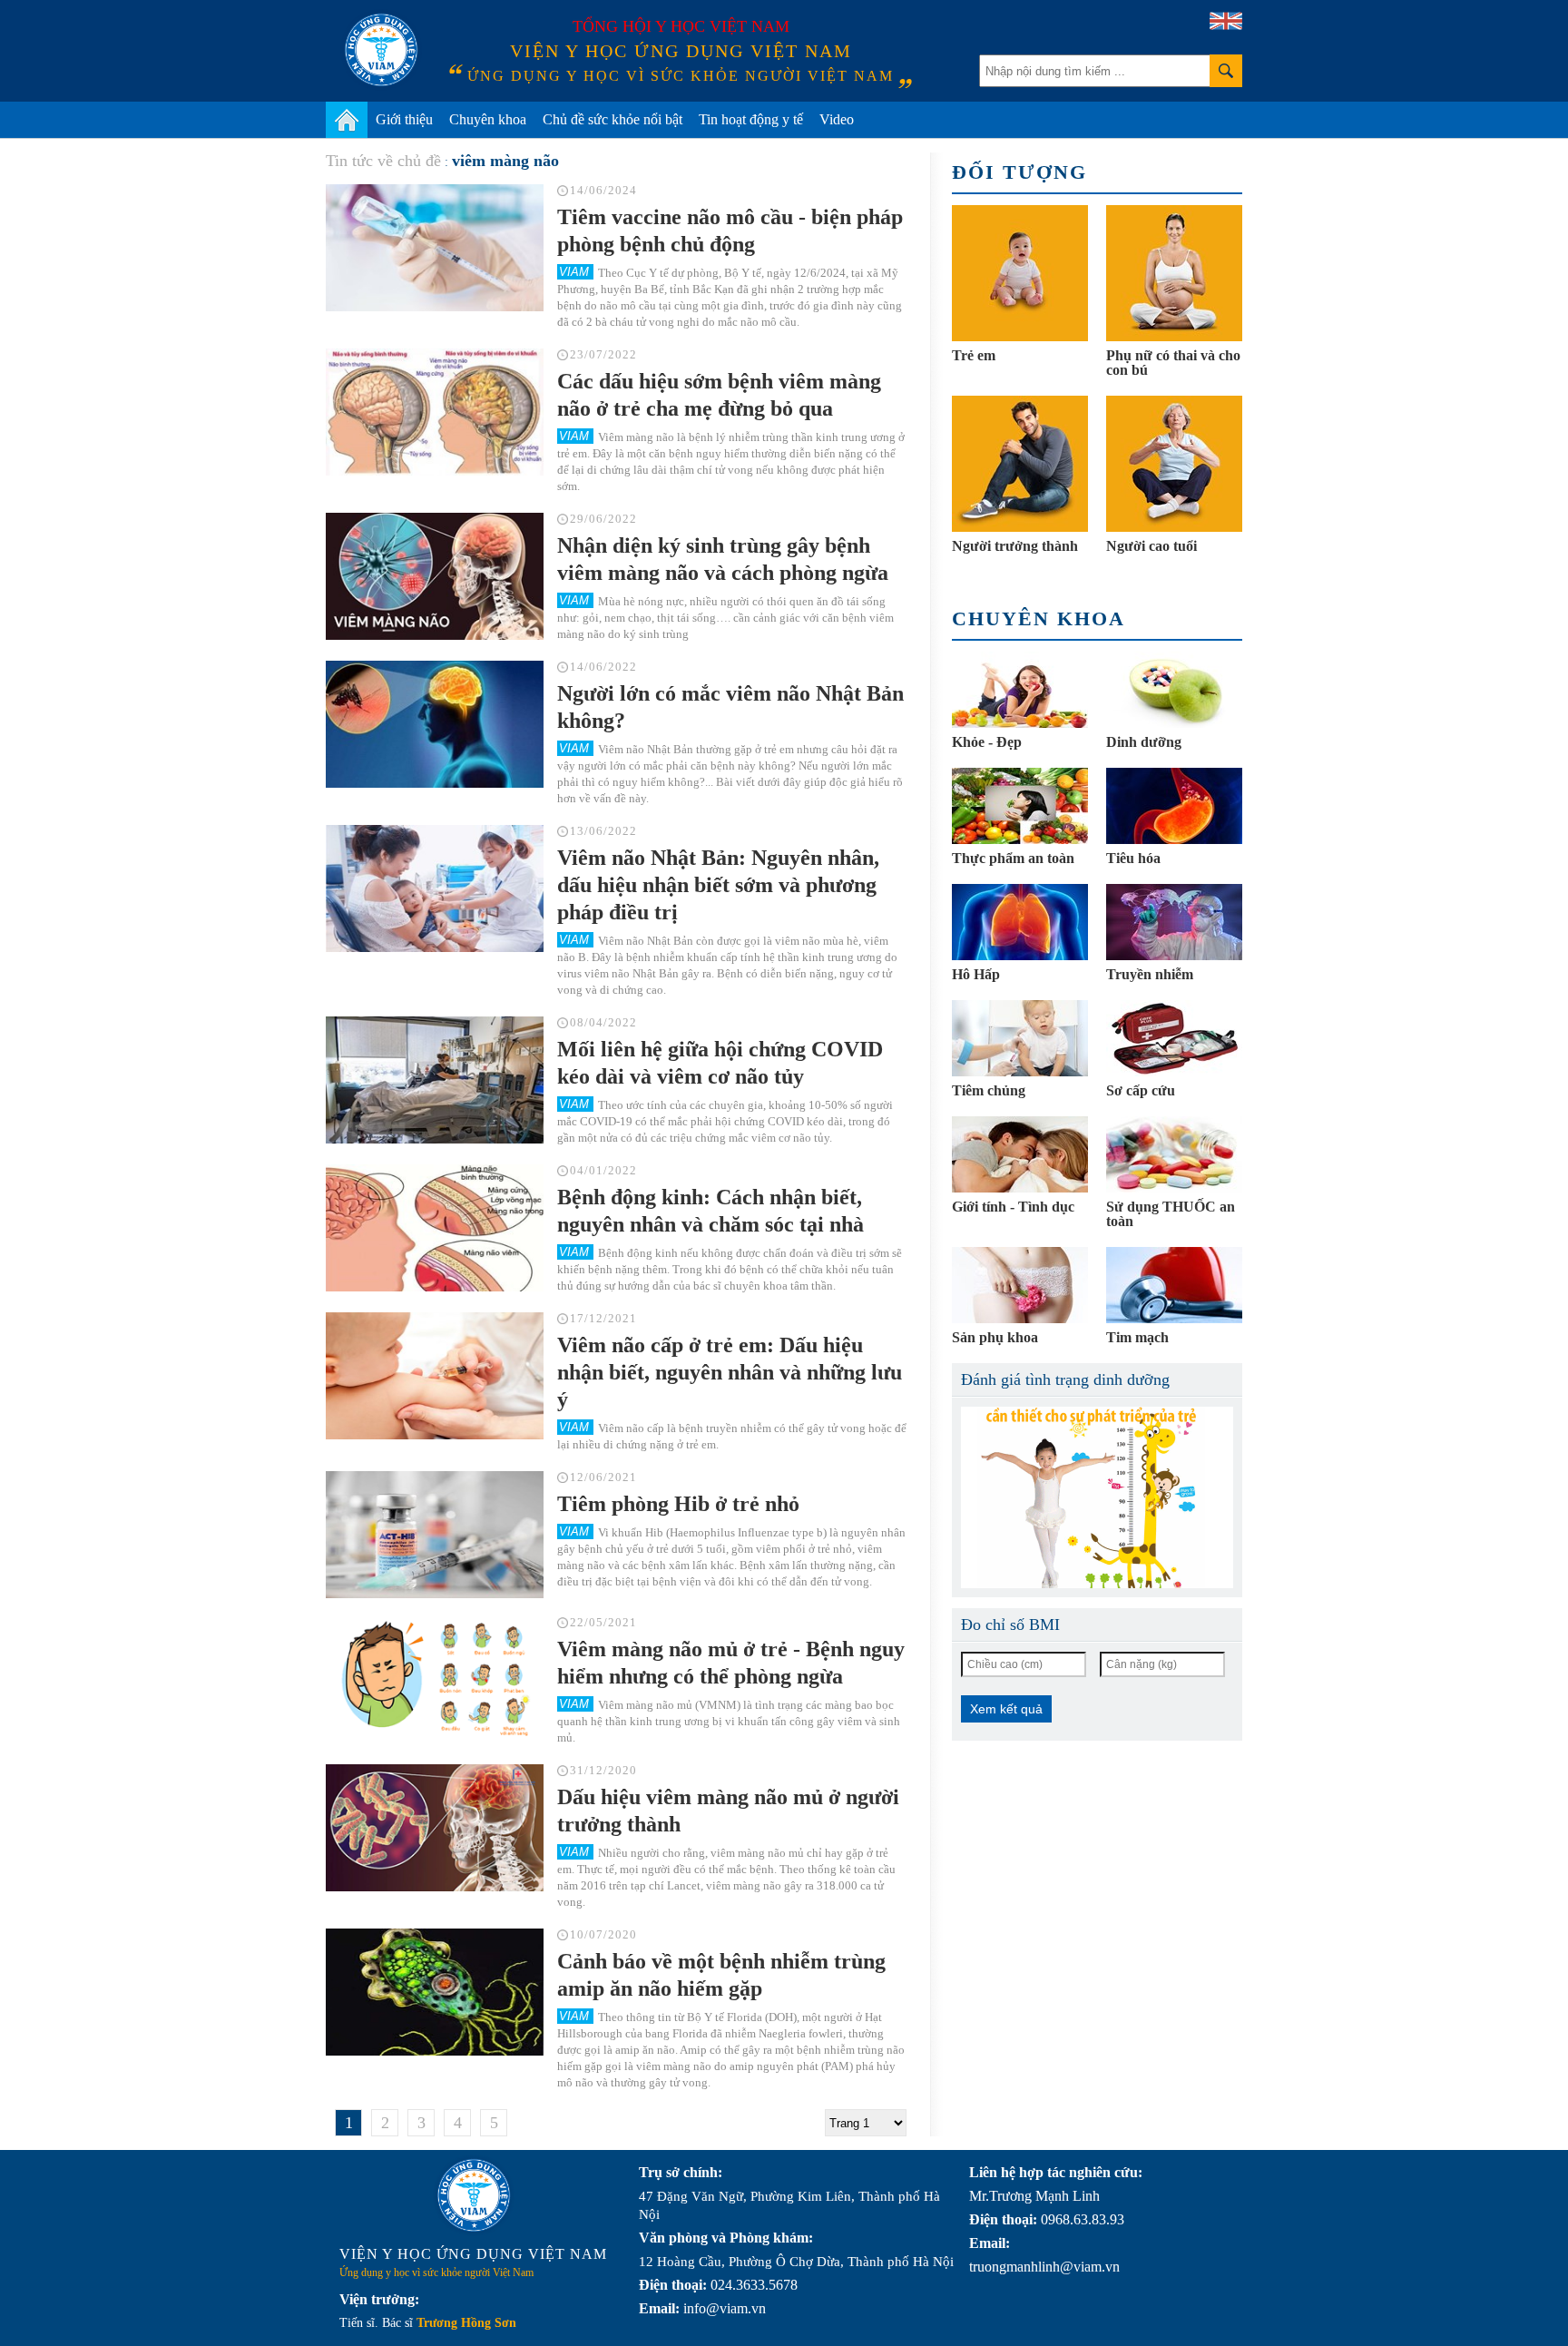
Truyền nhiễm (1150, 974)
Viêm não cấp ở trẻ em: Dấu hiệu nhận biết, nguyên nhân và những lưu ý (730, 1372)
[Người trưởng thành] (1020, 464)
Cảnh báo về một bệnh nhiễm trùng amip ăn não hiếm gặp (721, 1975)
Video (837, 119)
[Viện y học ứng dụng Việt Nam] (474, 2195)
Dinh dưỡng (1144, 742)
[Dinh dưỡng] (1174, 690)
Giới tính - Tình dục (1013, 1207)
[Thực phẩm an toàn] (1020, 806)
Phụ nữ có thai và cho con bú (1173, 363)
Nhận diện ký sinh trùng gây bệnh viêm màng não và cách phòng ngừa (723, 559)
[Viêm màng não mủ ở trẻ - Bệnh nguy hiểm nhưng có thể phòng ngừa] (435, 1680)
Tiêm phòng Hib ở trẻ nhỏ (678, 1504)
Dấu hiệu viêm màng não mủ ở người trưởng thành (728, 1811)
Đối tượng (1019, 172)
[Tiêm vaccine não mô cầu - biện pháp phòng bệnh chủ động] (435, 248)
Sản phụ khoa (995, 1337)
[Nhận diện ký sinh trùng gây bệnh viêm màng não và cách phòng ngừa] (435, 576)
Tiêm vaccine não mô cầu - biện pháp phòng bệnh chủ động (730, 231)
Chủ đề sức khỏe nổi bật (612, 119)
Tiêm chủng (989, 1090)
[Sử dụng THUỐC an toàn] (1174, 1154)
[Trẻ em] (1020, 273)
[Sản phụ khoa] (1020, 1285)
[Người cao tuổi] (1174, 464)
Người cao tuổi (1151, 546)
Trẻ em (974, 355)
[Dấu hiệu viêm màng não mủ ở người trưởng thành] (435, 1828)
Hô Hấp (976, 974)
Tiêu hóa (1133, 858)
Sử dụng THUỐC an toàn (1171, 1214)
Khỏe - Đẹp (987, 742)
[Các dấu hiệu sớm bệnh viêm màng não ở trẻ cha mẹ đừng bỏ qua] (435, 412)
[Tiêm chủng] (1020, 1038)
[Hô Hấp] (1020, 922)
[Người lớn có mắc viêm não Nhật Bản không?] (435, 724)
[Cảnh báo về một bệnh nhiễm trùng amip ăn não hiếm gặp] (435, 1992)
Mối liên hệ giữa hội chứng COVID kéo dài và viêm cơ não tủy (720, 1063)
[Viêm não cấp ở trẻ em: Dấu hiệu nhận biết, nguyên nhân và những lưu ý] (435, 1376)
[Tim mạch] (1174, 1285)
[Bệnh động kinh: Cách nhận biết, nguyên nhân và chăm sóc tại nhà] (435, 1228)
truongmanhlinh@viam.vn (1044, 2267)
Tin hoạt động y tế (751, 119)
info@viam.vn (725, 2308)
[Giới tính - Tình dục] (1020, 1154)
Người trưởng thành (1015, 546)
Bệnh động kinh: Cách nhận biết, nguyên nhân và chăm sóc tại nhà (710, 1211)
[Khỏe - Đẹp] (1020, 690)
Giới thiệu (404, 119)
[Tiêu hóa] (1174, 806)
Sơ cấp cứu (1141, 1090)
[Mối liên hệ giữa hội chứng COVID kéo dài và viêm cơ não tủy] (435, 1080)
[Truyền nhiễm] (1174, 922)
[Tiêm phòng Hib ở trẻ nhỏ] (435, 1535)
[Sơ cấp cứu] (1174, 1038)
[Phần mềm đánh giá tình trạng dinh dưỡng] (1097, 1497)
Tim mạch (1137, 1337)
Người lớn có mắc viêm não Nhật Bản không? (730, 707)
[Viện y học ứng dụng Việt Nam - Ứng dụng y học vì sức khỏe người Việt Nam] (381, 50)
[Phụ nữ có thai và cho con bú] (1174, 273)
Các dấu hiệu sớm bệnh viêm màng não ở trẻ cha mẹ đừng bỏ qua (719, 395)
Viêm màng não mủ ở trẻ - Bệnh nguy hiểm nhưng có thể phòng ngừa (731, 1663)
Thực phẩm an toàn (1013, 858)
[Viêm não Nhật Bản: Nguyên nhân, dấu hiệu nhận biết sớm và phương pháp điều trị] (435, 888)
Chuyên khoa (488, 119)
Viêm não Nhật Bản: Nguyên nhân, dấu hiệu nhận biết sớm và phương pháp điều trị (718, 885)
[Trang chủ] (347, 120)
